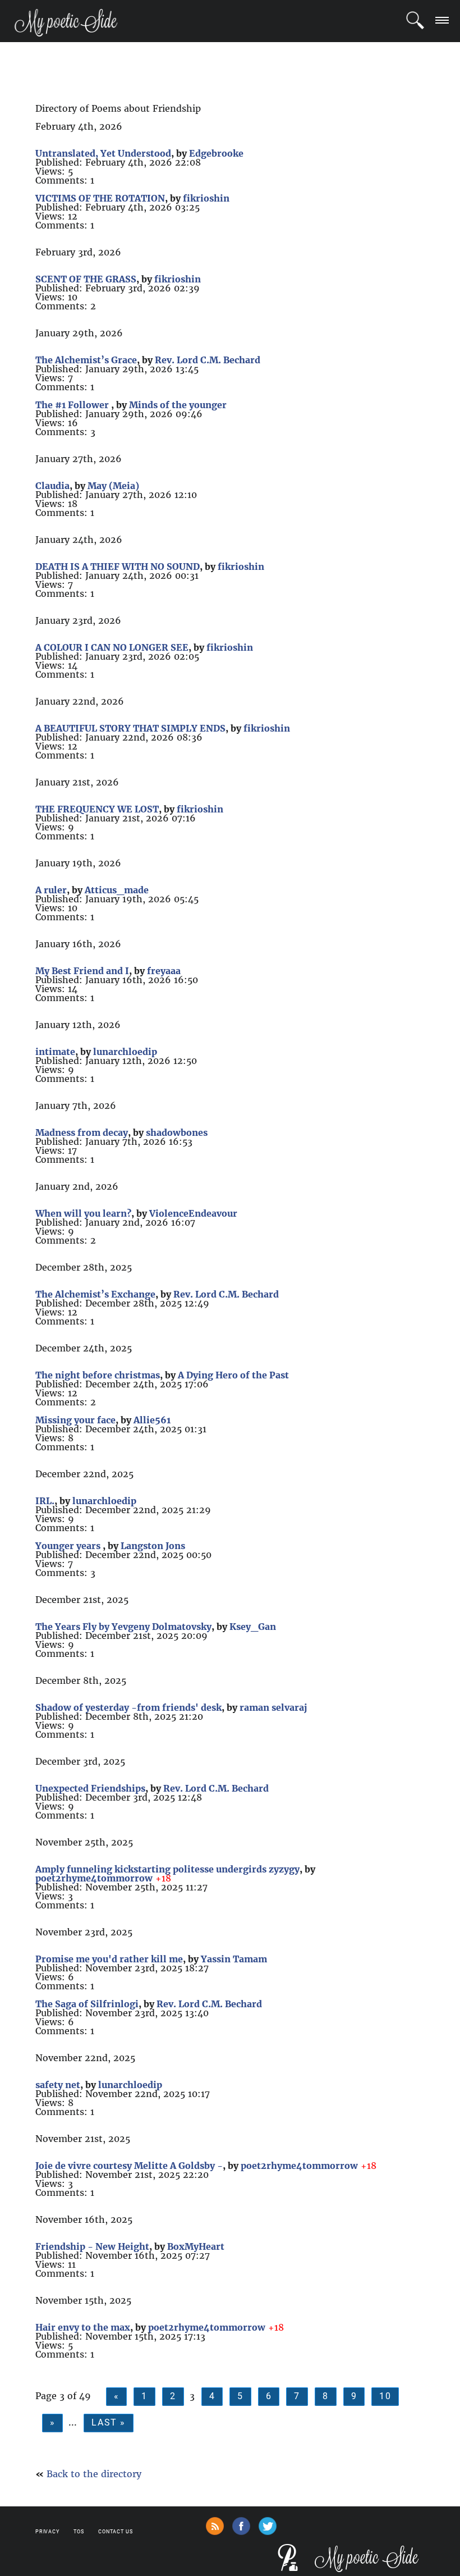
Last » (109, 2422)
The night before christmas (98, 1375)
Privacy (47, 2532)
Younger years (69, 1546)
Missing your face (75, 1420)
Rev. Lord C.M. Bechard (208, 360)
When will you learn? (83, 1213)
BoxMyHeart (196, 2246)
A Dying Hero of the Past (233, 1375)
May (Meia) (113, 486)
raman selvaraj (273, 1707)
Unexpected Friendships (90, 1788)
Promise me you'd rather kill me (109, 1959)
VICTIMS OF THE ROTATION (100, 198)
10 (385, 2396)
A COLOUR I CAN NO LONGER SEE (112, 647)
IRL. (45, 1501)
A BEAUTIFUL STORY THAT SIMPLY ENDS (130, 728)
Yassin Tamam (234, 1959)
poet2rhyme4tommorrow (94, 1878)
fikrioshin (206, 198)
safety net (58, 2085)
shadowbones (177, 1132)
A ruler (51, 890)
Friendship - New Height (92, 2246)
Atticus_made (117, 890)
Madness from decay (82, 1132)
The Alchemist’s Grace (86, 360)
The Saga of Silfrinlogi (87, 2004)
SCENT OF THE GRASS (86, 279)
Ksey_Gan (253, 1627)
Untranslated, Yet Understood (103, 153)
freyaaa (164, 971)
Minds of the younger (178, 405)
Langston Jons (153, 1546)
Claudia (52, 486)
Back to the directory (94, 2474)
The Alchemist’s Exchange (95, 1294)
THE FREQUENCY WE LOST (97, 809)
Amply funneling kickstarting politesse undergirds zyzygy (167, 1869)
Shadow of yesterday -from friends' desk (128, 1707)
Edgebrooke (216, 153)
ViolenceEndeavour (193, 1213)
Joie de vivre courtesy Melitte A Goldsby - (129, 2166)
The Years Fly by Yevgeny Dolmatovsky (123, 1627)
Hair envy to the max (83, 2327)
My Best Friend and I (82, 971)
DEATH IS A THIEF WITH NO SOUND (118, 567)
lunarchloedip (125, 1052)
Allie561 (152, 1420)
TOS (79, 2532)
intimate (55, 1052)
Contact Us (116, 2532)
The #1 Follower (73, 405)
